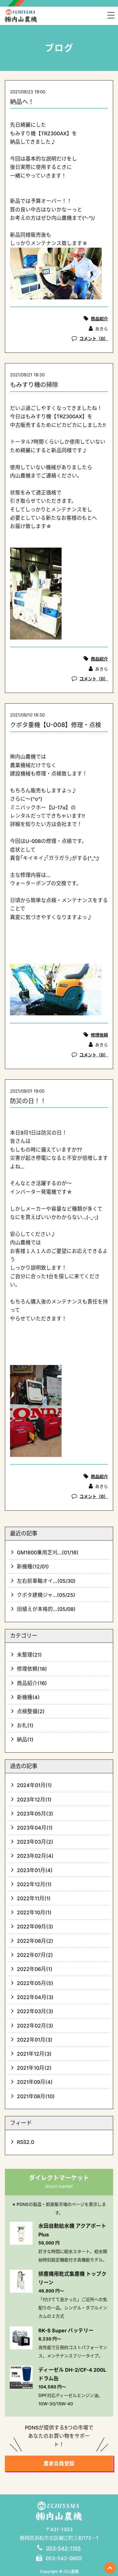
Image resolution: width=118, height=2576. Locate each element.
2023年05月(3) (35, 1814)
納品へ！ (22, 102)
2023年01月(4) (35, 1870)
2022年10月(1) (34, 1912)
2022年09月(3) (35, 1927)
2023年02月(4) (35, 1856)
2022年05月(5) (35, 1983)
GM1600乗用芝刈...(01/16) (48, 1552)
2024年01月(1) (34, 1785)
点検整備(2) (31, 1711)
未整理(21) (29, 1655)
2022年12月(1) (34, 1884)
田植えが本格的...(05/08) (46, 1609)
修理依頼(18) (32, 1669)
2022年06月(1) (35, 1969)
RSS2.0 (25, 2142)
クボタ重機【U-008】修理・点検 (56, 725)
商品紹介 (99, 319)
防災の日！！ (28, 1101)
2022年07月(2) (35, 1955)
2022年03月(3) (35, 2011)
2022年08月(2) (35, 1941)
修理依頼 (99, 1035)
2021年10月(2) (34, 2068)
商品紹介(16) (32, 1683)
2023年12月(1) (34, 1800)
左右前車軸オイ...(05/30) (46, 1581)
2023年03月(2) (35, 1842)
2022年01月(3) (35, 2040)
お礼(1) (25, 1725)
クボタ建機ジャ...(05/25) (46, 1595)
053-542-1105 (63, 2548)
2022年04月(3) (35, 1997)
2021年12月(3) (34, 2054)
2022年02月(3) (35, 2026)
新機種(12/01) (33, 1567)
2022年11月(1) (34, 1898)
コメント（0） (94, 339)
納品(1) (25, 1740)
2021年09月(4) (35, 2082)
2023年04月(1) (35, 1828)
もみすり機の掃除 (34, 385)
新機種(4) (28, 1697)
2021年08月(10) (36, 2096)
